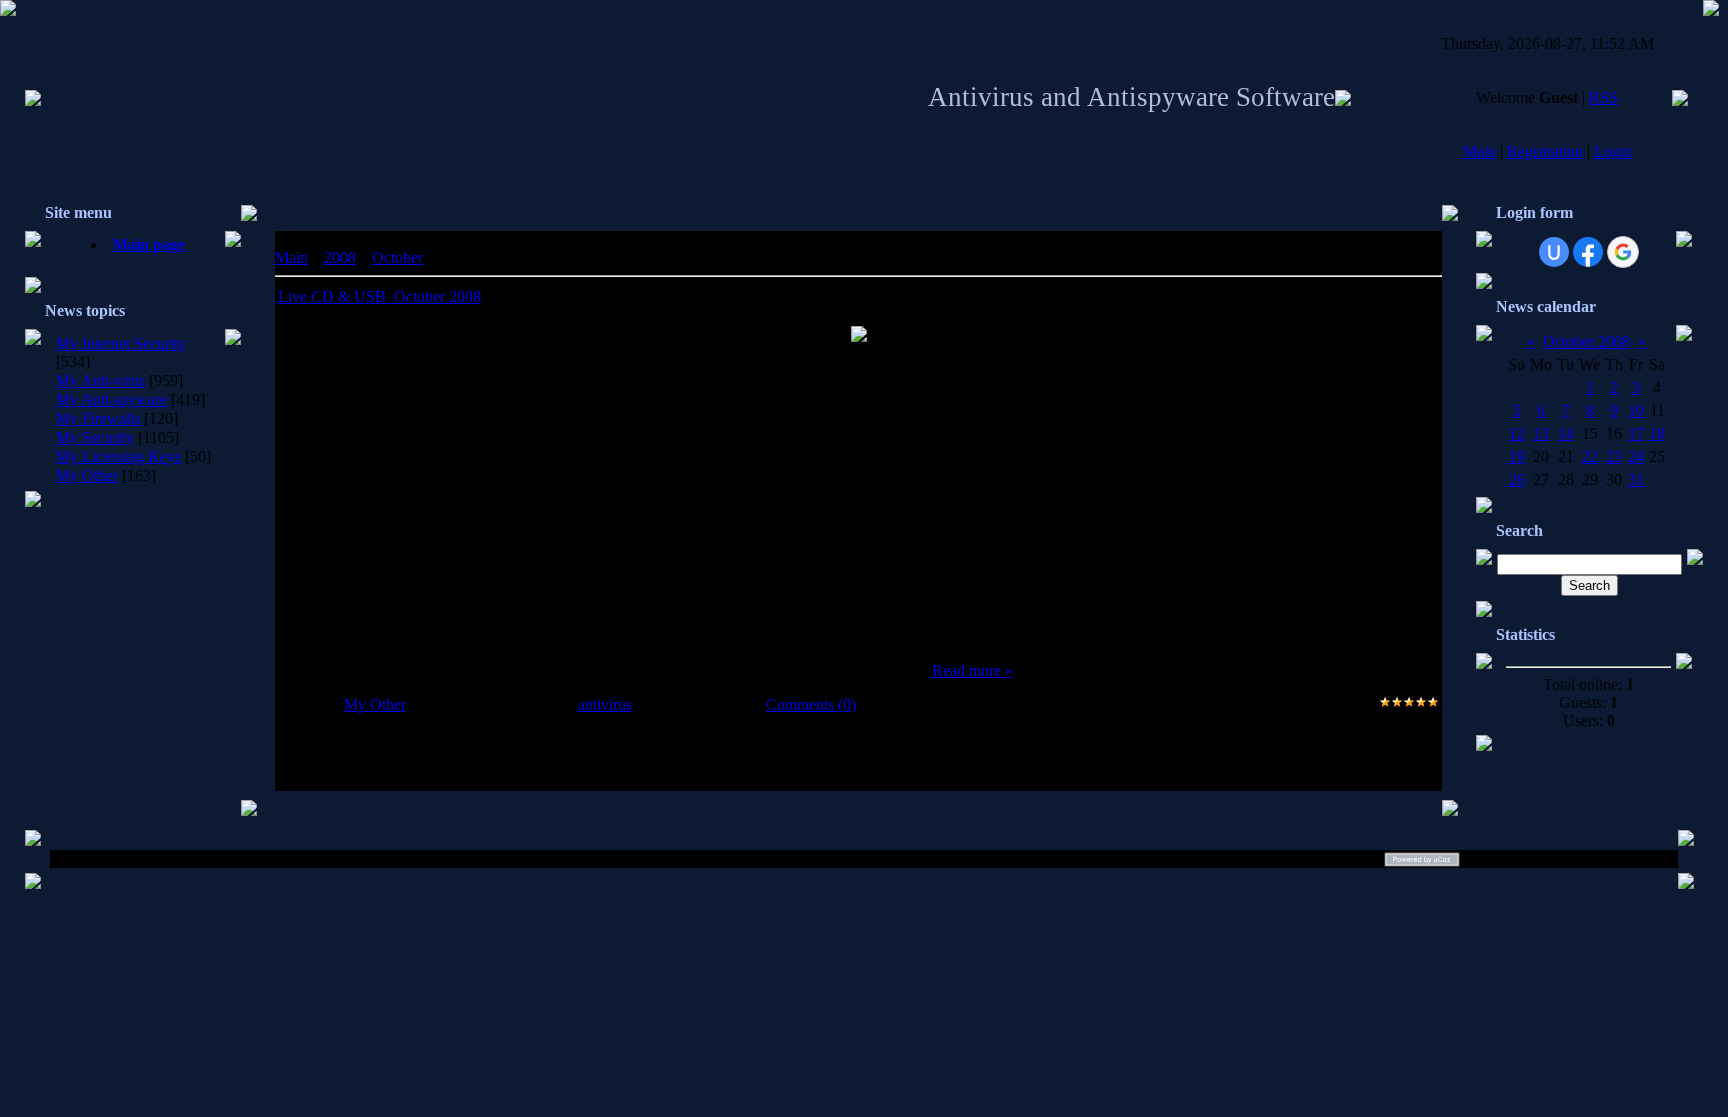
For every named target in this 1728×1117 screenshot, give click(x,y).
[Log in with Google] (1623, 252)
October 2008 (1586, 341)
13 (1541, 433)
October (397, 257)
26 (1517, 479)
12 (1517, 433)
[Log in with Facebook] (1588, 252)
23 (1614, 456)
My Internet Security (121, 343)
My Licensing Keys (118, 456)
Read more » (972, 670)
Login (1613, 151)
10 (1636, 410)
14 (1566, 433)
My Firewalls (98, 418)
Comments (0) (811, 704)
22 (1590, 456)
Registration (1545, 151)
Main (1479, 151)
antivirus (605, 704)
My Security (95, 437)
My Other (87, 475)
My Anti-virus (100, 380)
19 (1517, 456)
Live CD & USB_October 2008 (379, 296)
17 (1636, 433)
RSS (1603, 97)
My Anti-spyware (111, 399)
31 (1636, 479)
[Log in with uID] (1554, 252)
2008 (340, 257)
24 (1636, 456)
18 (1657, 433)
